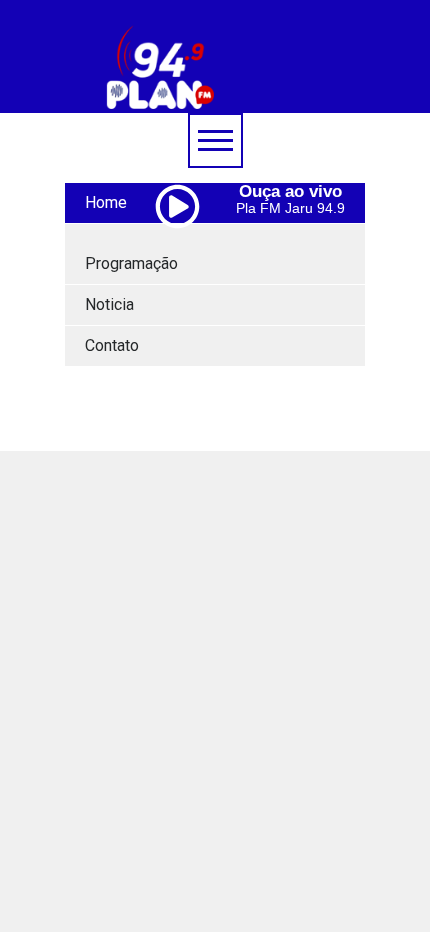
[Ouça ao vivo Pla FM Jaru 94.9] (185, 249)
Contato (112, 345)
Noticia (109, 304)
